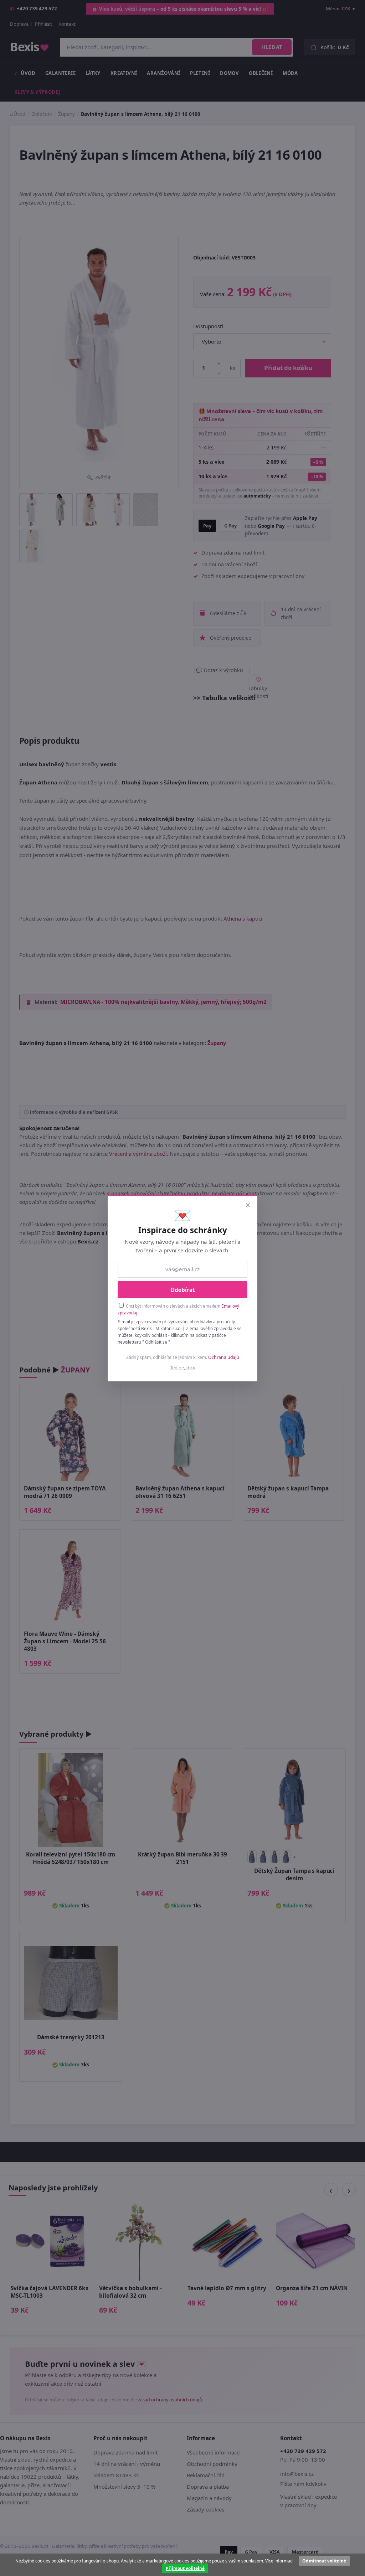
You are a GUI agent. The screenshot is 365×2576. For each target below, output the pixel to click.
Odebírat (183, 1290)
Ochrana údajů (224, 1357)
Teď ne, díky (183, 1367)
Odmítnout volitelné (324, 2561)
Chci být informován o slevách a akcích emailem (178, 1309)
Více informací (279, 2561)
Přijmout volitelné (185, 2568)
